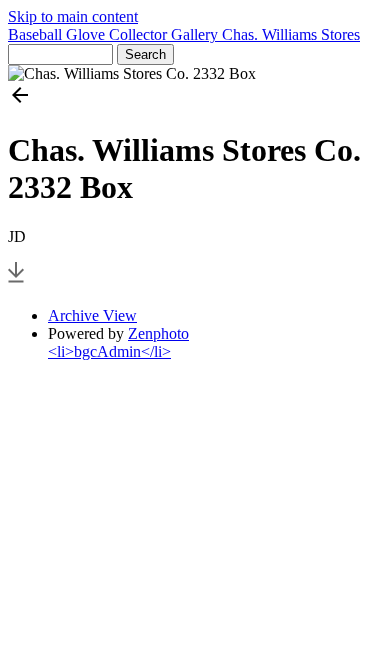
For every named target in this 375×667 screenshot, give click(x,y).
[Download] (16, 281)
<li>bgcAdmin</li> (109, 351)
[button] (187, 97)
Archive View (92, 315)
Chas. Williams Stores (291, 34)
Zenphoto (158, 333)
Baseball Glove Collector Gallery (115, 34)
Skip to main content (73, 16)
